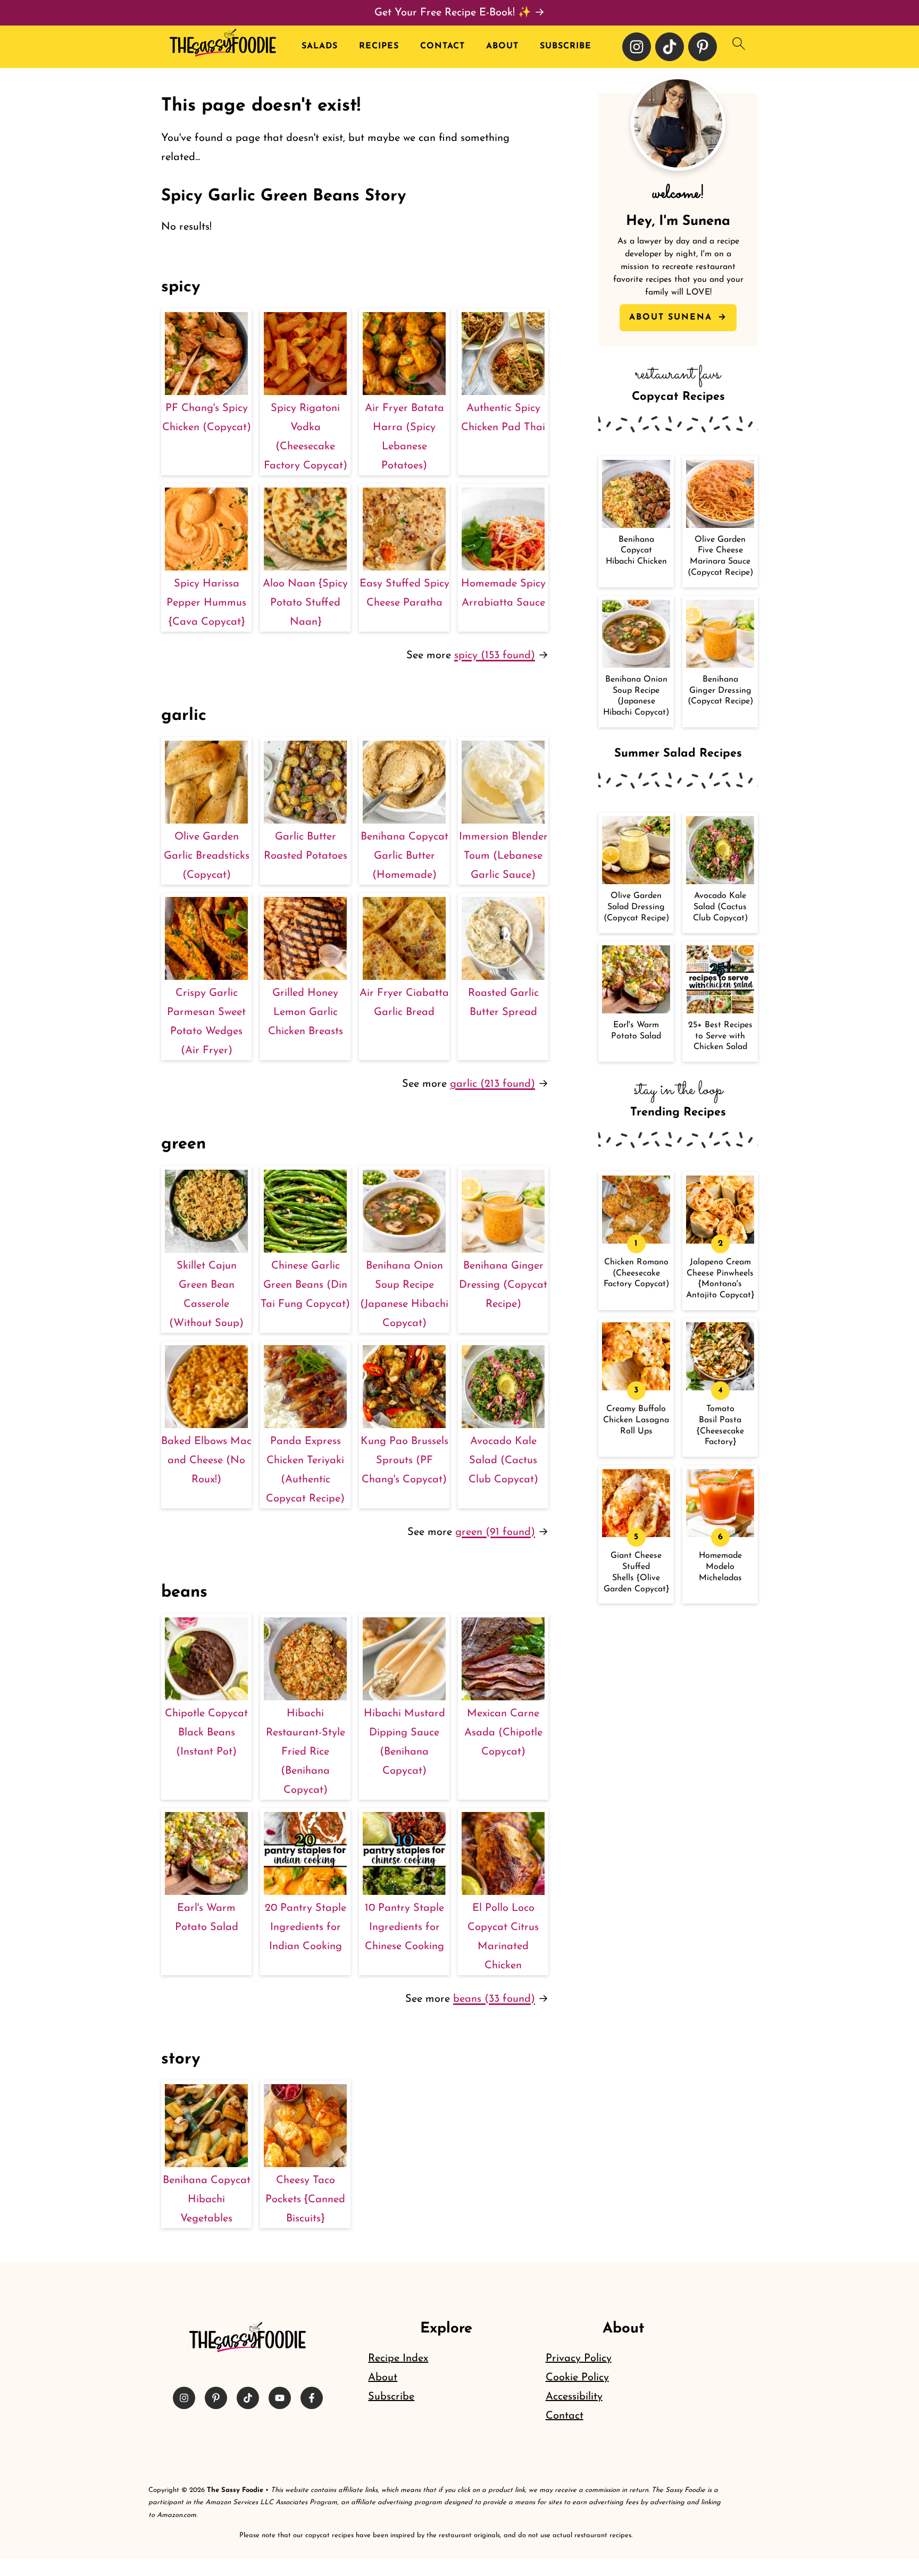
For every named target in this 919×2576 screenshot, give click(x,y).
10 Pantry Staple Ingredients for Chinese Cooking (404, 1927)
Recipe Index (398, 2359)
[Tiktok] (670, 47)
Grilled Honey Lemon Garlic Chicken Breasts (306, 1012)
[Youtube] (280, 2398)
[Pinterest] (703, 47)
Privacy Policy (579, 2359)
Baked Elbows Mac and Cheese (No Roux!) (206, 1461)
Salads (320, 46)
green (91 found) (495, 1532)
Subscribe (566, 46)
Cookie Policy (577, 2378)
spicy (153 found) (495, 656)
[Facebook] (312, 2398)
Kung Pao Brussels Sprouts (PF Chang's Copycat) (404, 1461)
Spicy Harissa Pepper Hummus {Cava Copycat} (206, 603)
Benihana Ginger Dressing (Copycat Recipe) (503, 1285)
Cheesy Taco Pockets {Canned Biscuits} (305, 2200)
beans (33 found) (494, 1999)
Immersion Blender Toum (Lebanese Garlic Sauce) (503, 856)
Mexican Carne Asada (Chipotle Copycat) (503, 1733)
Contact (442, 46)
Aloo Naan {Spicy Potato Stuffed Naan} (305, 603)
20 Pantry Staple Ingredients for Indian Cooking (306, 1927)
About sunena (672, 317)
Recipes (379, 46)
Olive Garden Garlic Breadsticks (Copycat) (207, 856)
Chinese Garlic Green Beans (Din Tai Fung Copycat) (305, 1285)
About (502, 46)
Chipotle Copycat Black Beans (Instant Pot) (206, 1733)
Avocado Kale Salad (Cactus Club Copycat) (503, 1461)
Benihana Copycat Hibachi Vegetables (207, 2200)
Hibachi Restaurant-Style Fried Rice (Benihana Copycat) (306, 1752)
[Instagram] (637, 47)
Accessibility (574, 2397)
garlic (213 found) (492, 1084)
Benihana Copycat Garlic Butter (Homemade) (404, 856)
